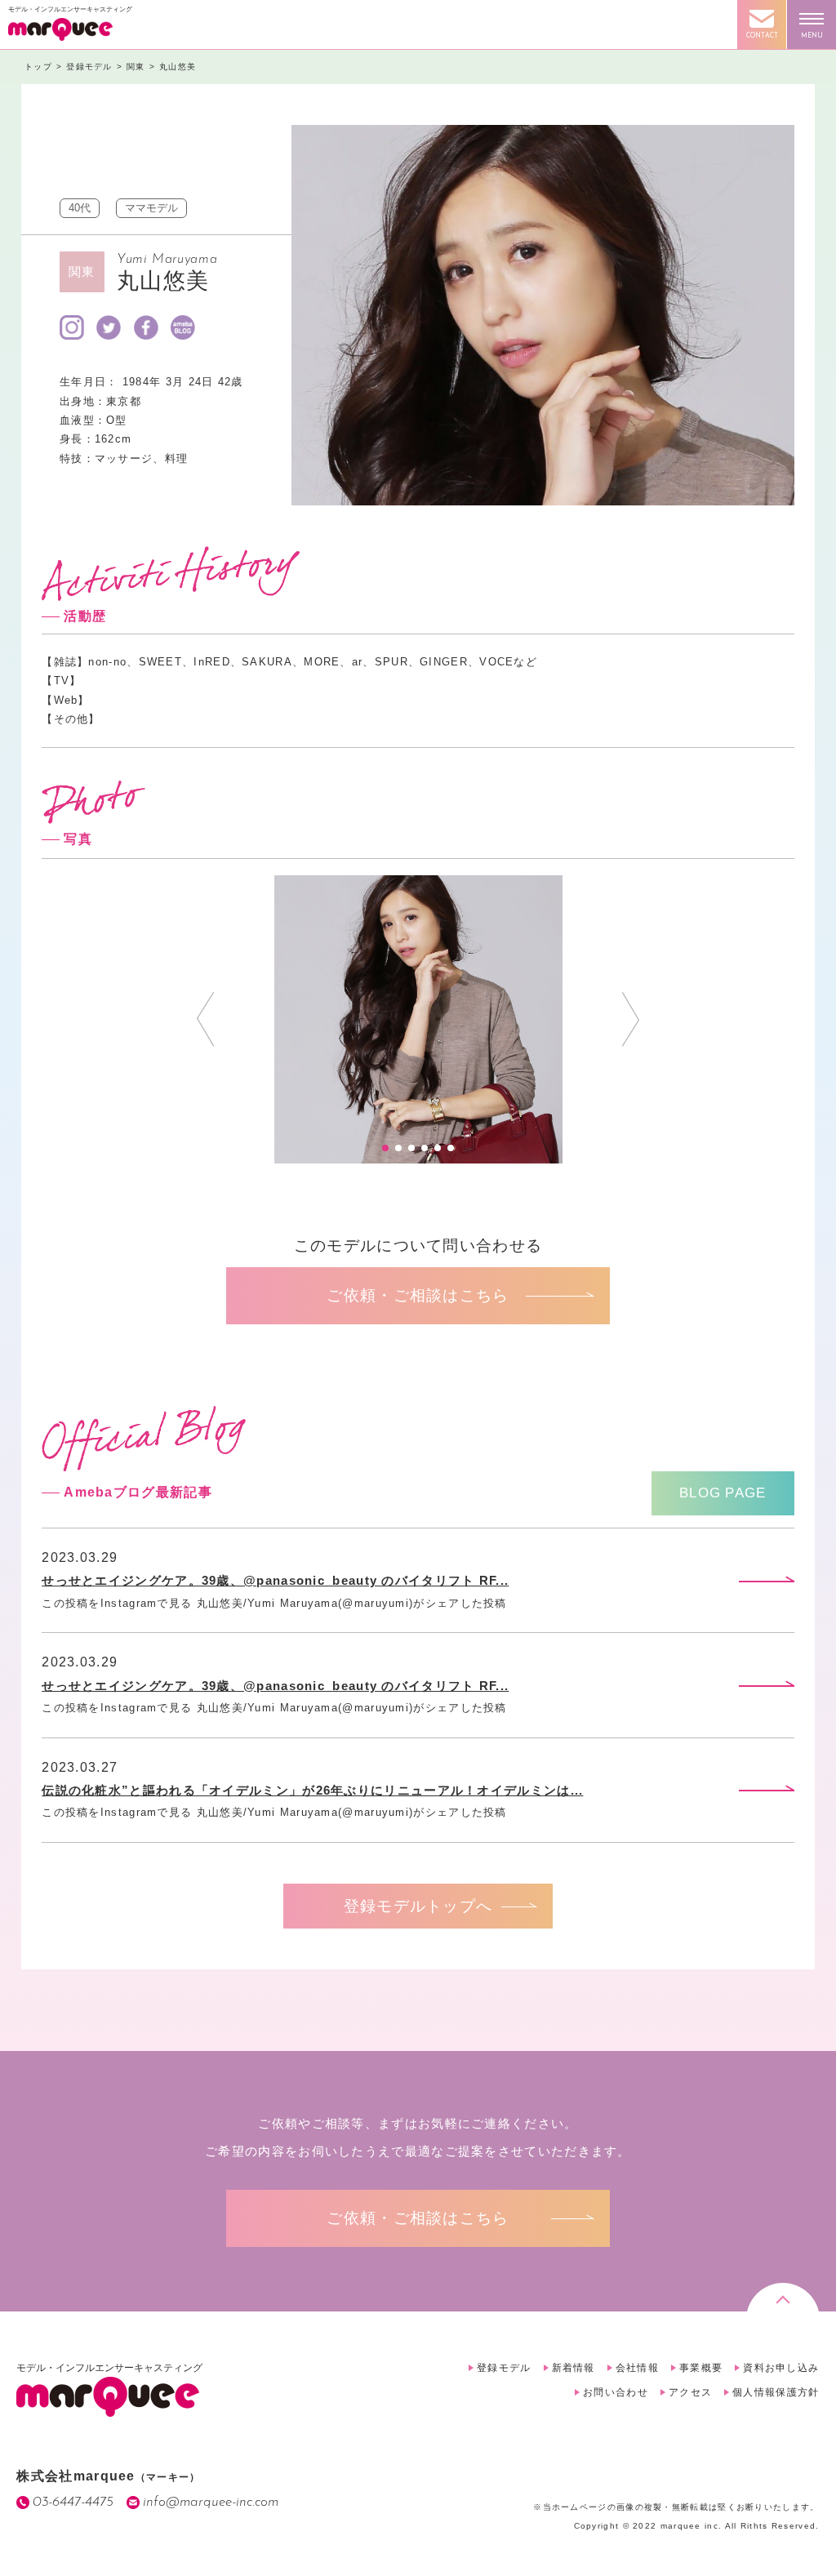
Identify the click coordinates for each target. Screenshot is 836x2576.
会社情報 (637, 2368)
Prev (205, 1019)
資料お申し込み (781, 2368)
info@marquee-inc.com (211, 2502)
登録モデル (504, 2368)
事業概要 (701, 2368)
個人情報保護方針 (776, 2392)
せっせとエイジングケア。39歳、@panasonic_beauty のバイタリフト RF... (275, 1580)
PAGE (723, 1493)
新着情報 (574, 2368)
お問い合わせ (616, 2392)
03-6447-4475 (73, 2502)
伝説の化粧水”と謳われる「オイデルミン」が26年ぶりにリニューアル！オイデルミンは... (312, 1790)
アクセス (690, 2392)
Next (631, 1019)
